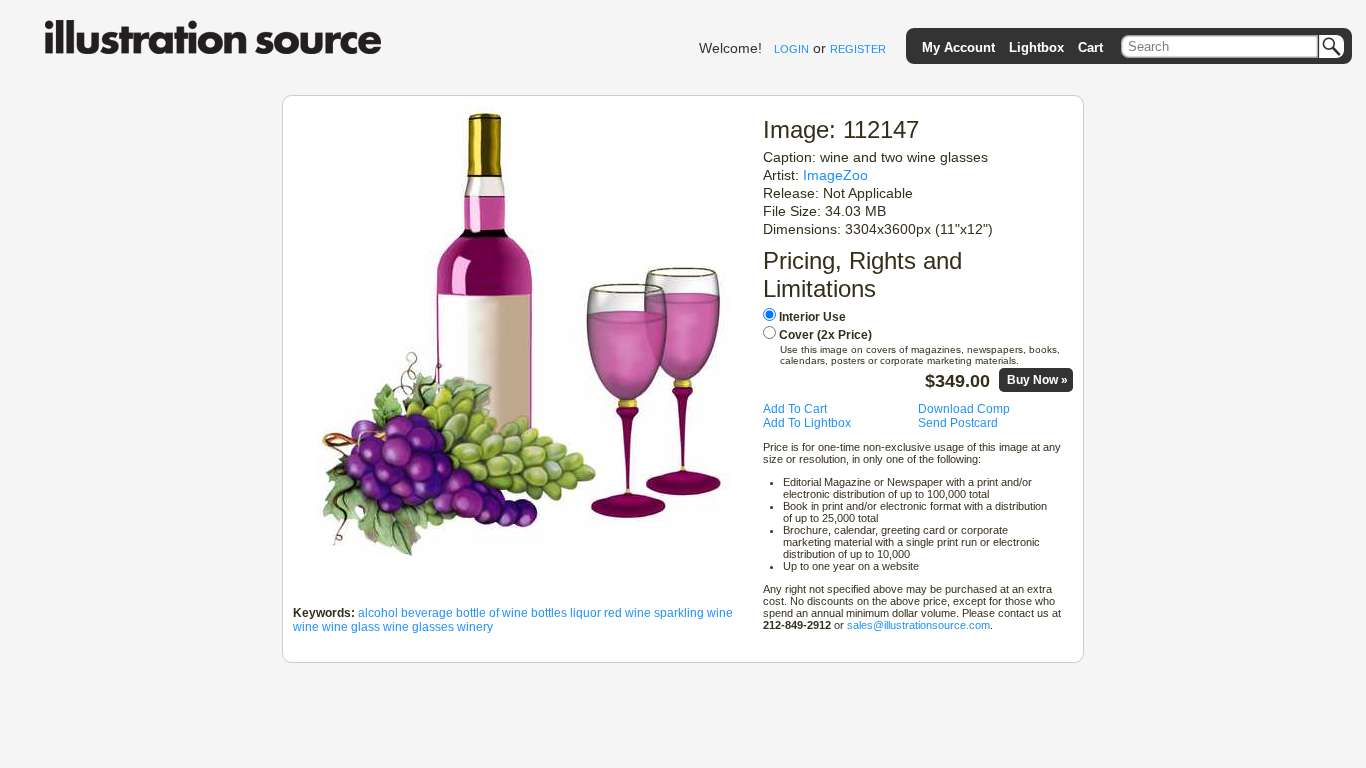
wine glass (351, 627)
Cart (1090, 47)
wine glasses (418, 627)
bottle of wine (492, 613)
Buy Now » (1037, 380)
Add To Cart (795, 409)
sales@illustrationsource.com (918, 625)
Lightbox (1036, 47)
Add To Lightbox (807, 423)
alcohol (378, 613)
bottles (549, 613)
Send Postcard (958, 423)
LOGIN (791, 49)
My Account (958, 47)
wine (306, 627)
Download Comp (964, 409)
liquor (585, 613)
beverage (427, 613)
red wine (627, 613)
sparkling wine (693, 613)
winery (475, 627)
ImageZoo (835, 175)
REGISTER (858, 49)
